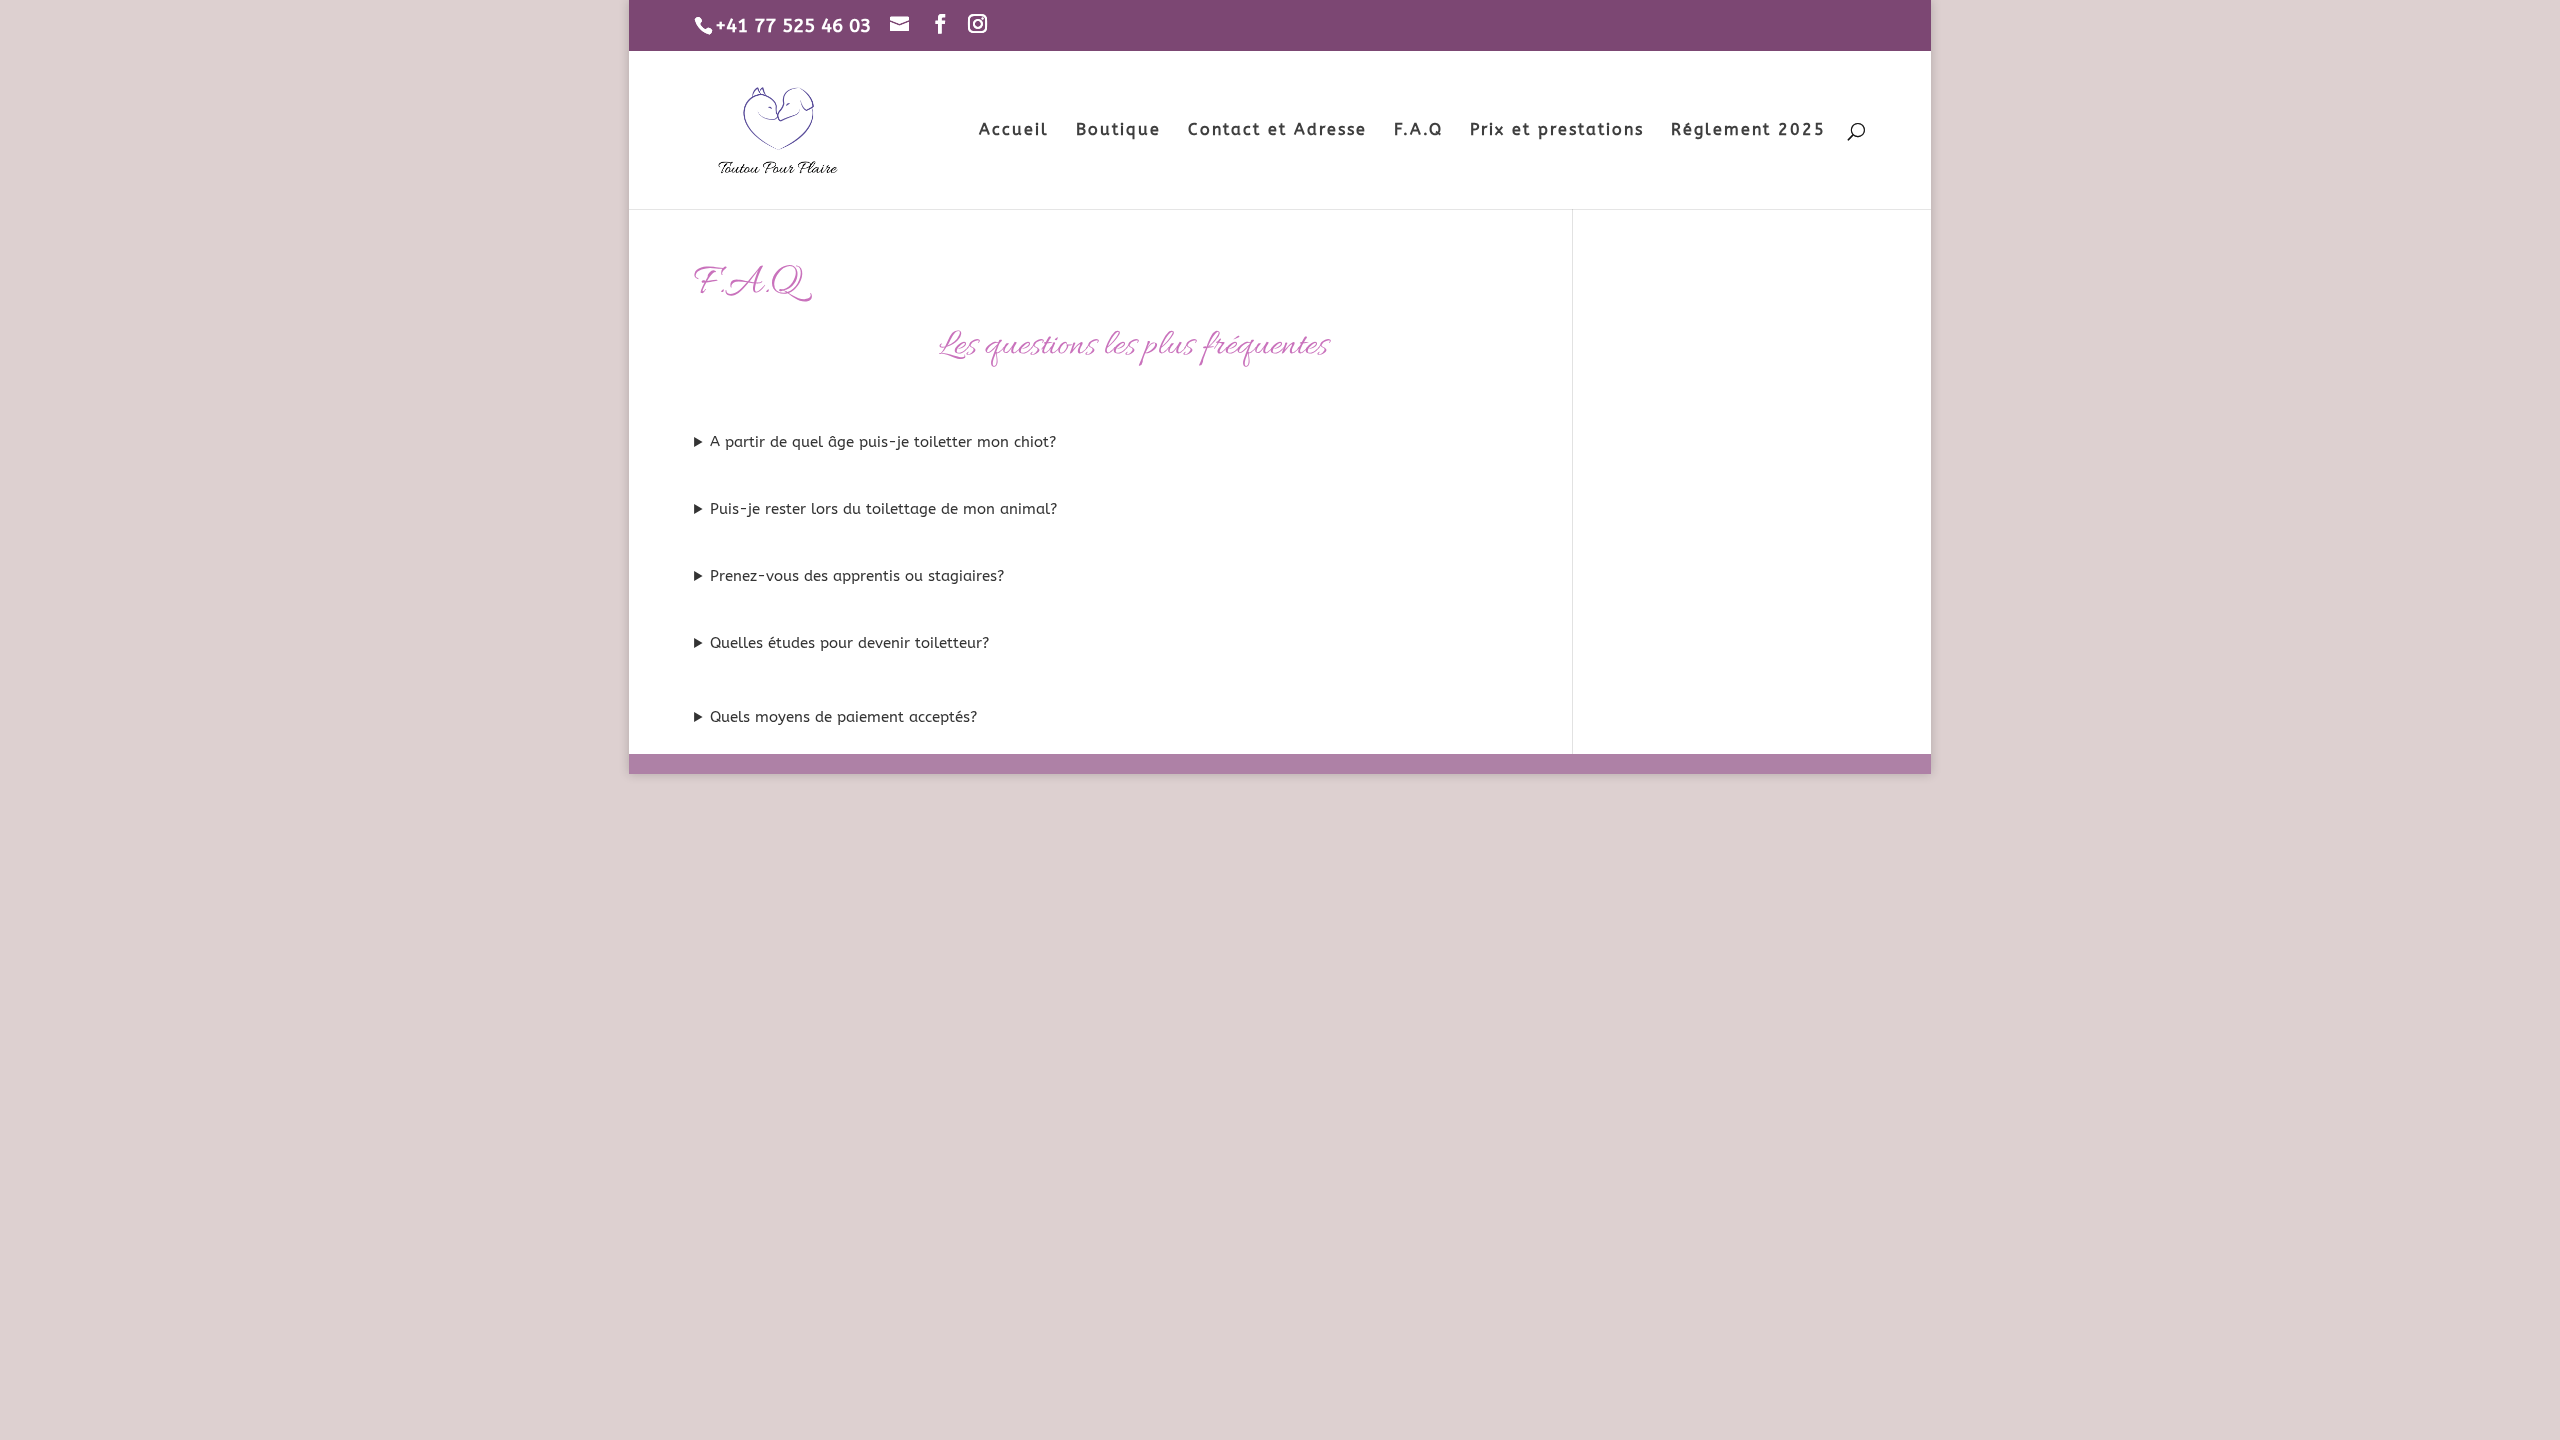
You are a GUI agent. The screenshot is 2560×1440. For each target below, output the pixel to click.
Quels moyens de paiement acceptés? (843, 717)
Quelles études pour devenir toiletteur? (849, 643)
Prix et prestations (1557, 131)
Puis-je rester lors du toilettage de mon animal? (883, 509)
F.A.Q (1418, 131)
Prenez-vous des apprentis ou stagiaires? (857, 576)
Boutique (1118, 131)
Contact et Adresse (1277, 131)
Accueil (1014, 131)
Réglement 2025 (1748, 131)
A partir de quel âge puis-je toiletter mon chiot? (883, 442)
